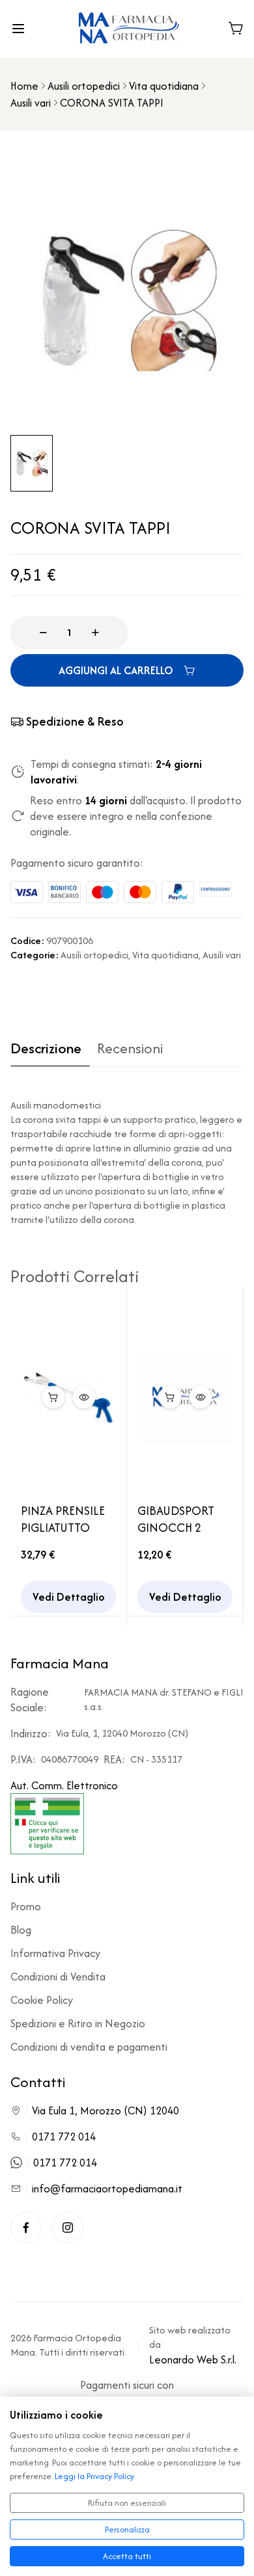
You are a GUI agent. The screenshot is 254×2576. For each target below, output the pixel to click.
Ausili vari (31, 103)
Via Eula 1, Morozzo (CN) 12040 (106, 2110)
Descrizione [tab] (46, 1049)
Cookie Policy (42, 2000)
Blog (21, 1930)
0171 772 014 (64, 2136)
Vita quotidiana (164, 86)
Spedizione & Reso (75, 721)
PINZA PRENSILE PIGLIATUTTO (63, 1519)
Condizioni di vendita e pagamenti (89, 2047)
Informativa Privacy (55, 1953)
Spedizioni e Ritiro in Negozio (78, 2023)
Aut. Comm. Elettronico (64, 1785)
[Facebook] (26, 2228)
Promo (26, 1906)
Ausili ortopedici (84, 86)
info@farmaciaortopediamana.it (107, 2188)
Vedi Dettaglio (69, 1597)
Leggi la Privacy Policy (94, 2476)
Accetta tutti (127, 2556)
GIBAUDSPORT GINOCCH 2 (176, 1519)
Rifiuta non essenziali (127, 2503)
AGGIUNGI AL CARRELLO (116, 670)
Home (24, 86)
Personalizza (127, 2530)
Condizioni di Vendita (58, 1977)
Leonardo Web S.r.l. (193, 2359)
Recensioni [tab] (130, 1049)
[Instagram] (68, 2228)
